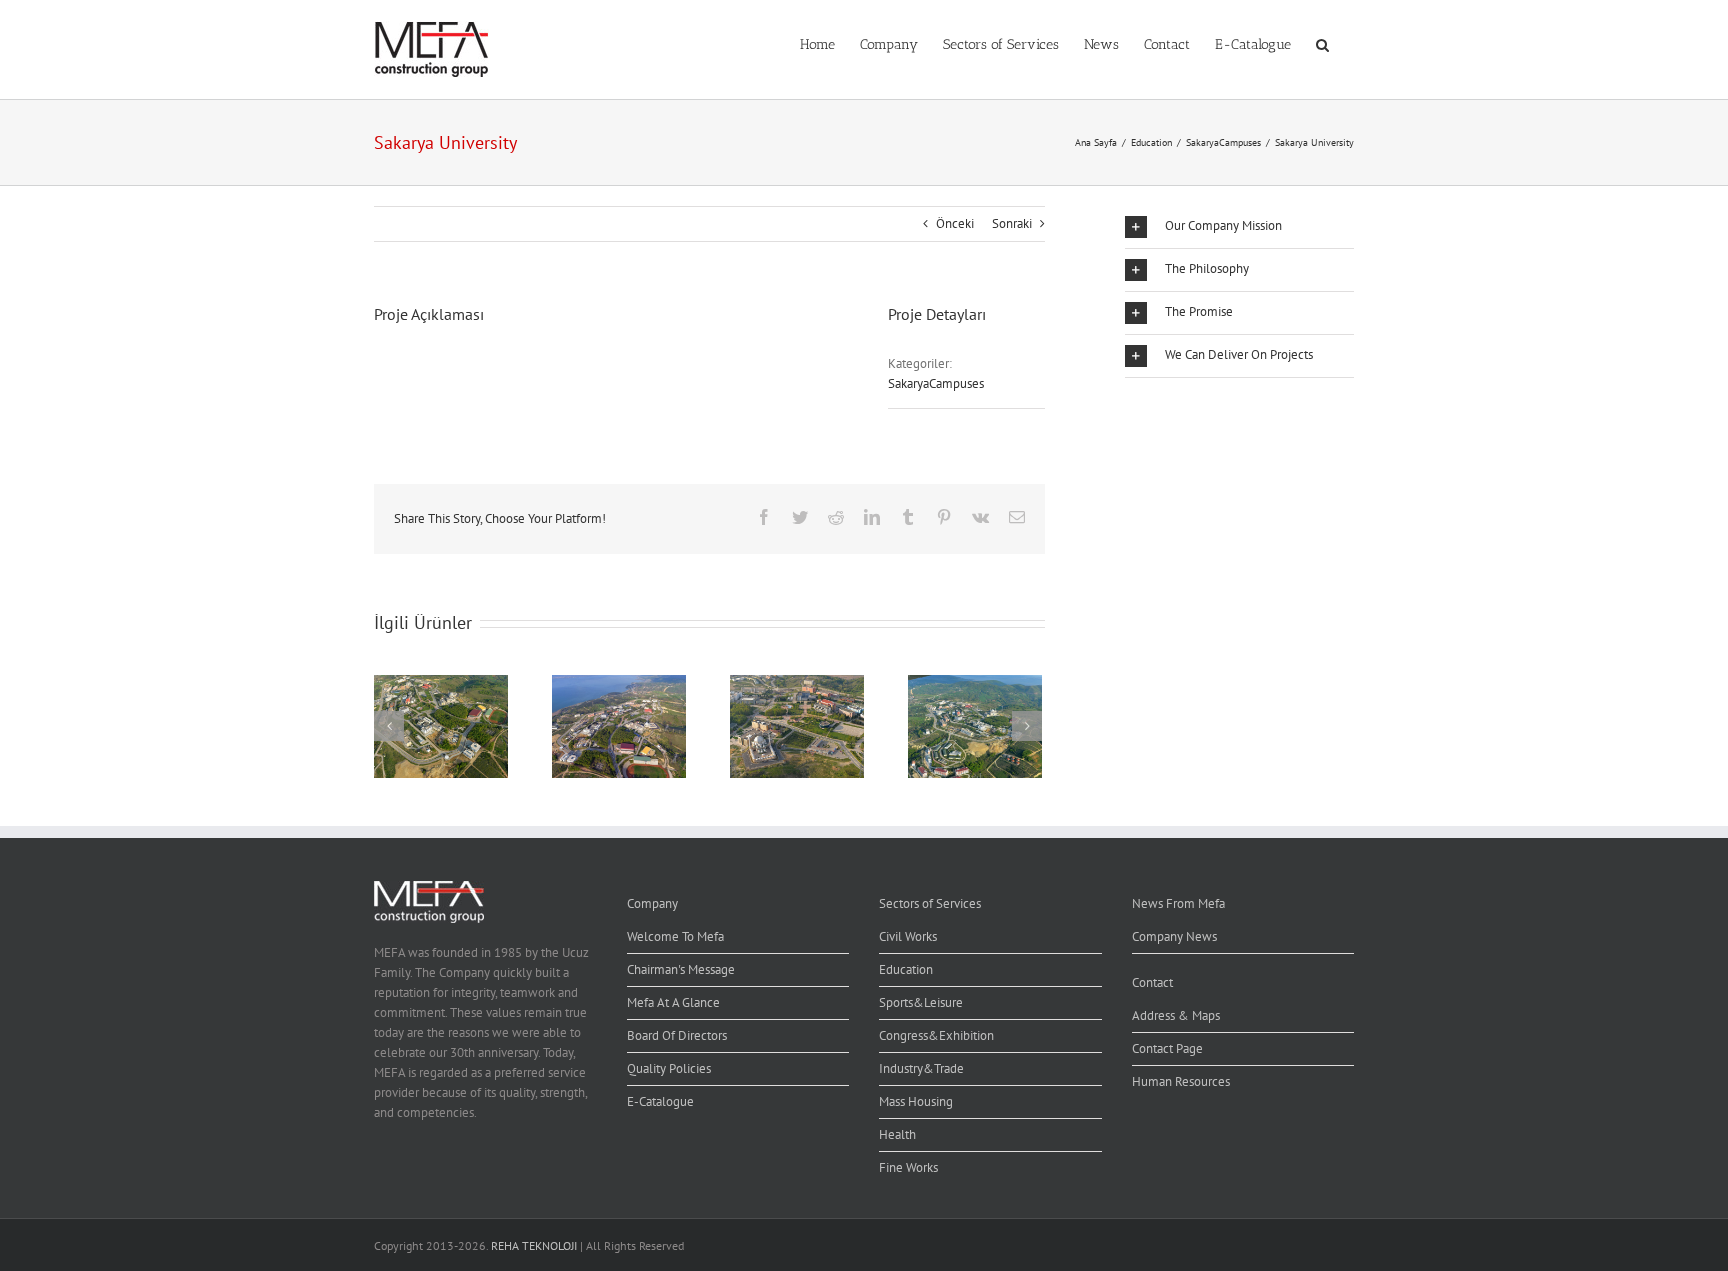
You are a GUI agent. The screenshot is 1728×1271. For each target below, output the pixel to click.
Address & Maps (1176, 1015)
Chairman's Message (681, 969)
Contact (1152, 982)
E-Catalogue (660, 1101)
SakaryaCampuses (936, 383)
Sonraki (1012, 223)
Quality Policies (669, 1068)
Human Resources (1181, 1081)
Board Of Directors (677, 1035)
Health (897, 1134)
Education (906, 969)
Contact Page (1167, 1048)
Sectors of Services (930, 903)
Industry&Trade (921, 1068)
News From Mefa (1178, 903)
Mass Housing (916, 1101)
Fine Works (908, 1167)
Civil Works (908, 936)
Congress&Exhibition (936, 1035)
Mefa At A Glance (673, 1002)
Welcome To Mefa (675, 936)
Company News (1174, 936)
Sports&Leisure (921, 1002)
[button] (1322, 43)
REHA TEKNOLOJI (534, 1245)
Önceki (955, 223)
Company (652, 903)
